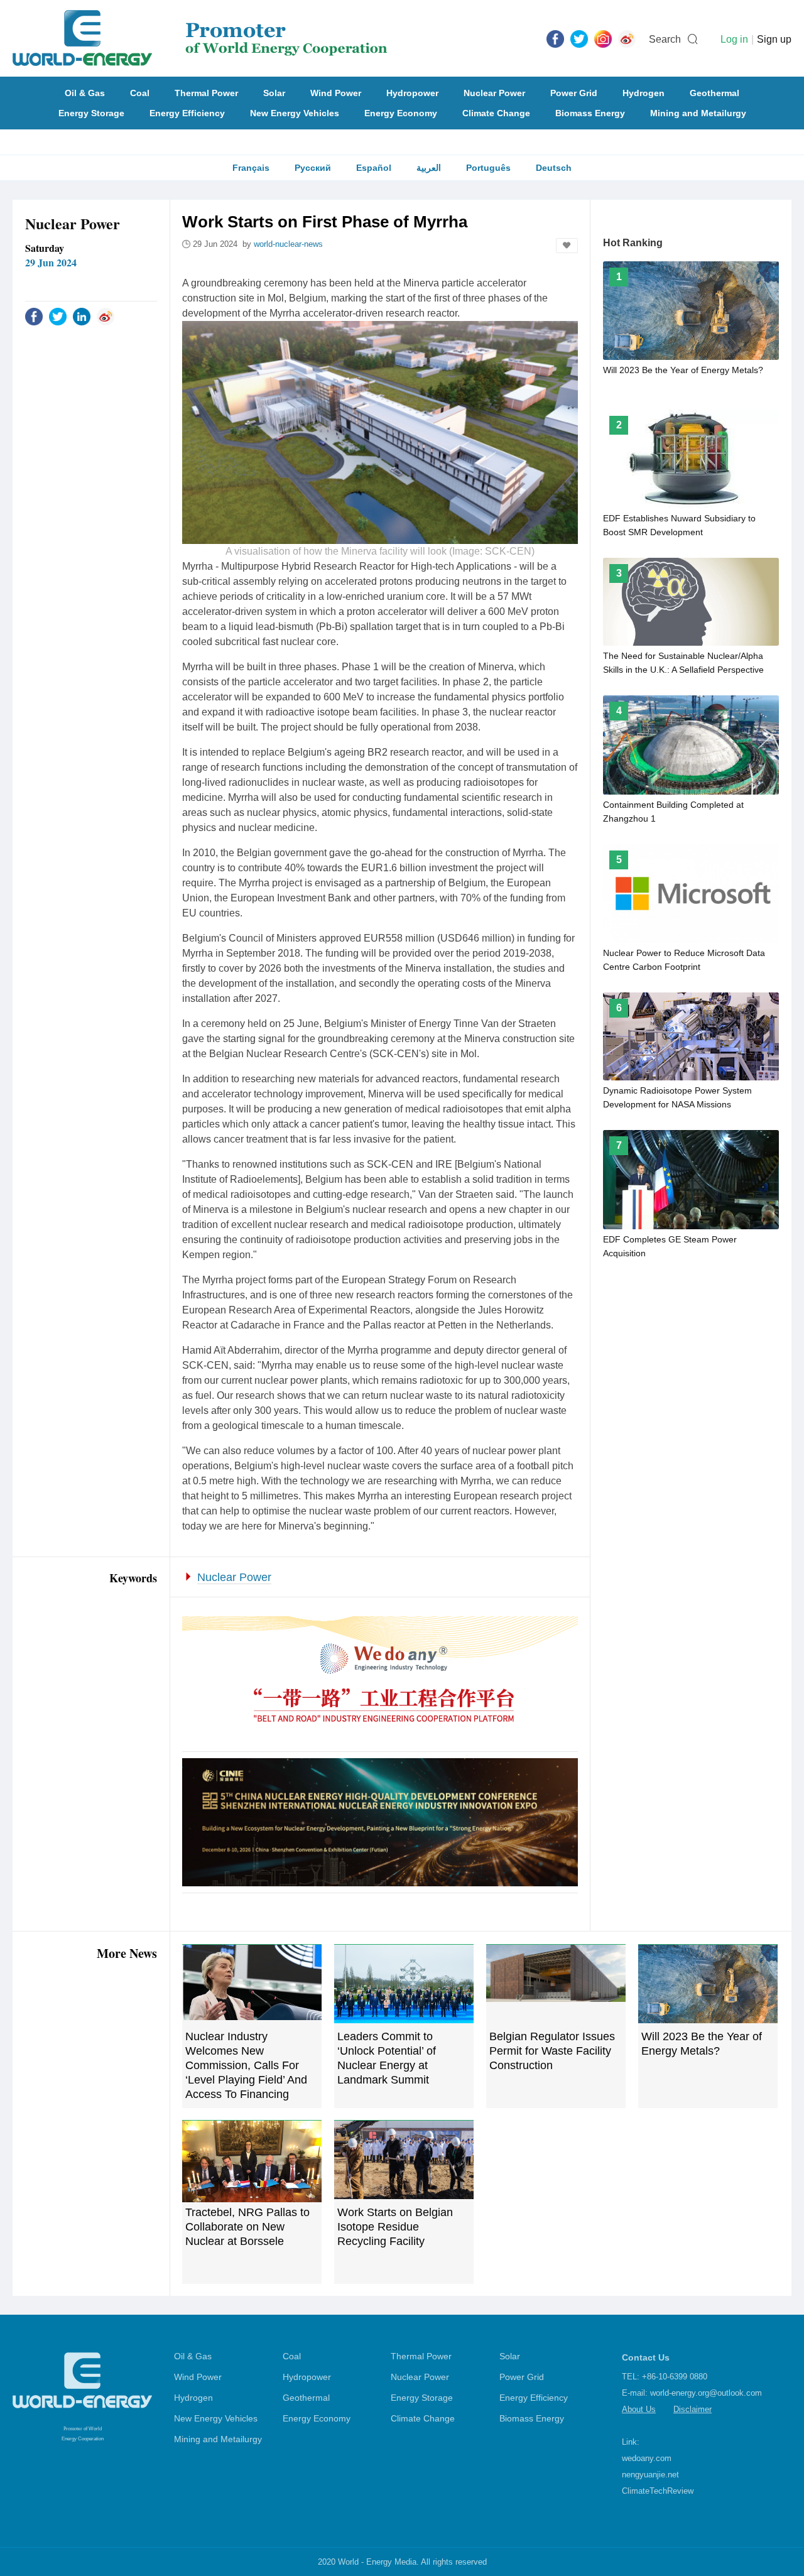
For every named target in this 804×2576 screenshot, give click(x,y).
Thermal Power (206, 93)
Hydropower (412, 93)
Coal (140, 93)
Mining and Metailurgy (698, 113)
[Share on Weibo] (106, 316)
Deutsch (554, 168)
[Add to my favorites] (567, 246)
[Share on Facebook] (34, 316)
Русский (313, 168)
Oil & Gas (85, 93)
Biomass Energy (590, 113)
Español (374, 168)
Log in (734, 39)
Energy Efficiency (187, 113)
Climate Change (496, 113)
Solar (274, 93)
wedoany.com (647, 2458)
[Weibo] (627, 38)
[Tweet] (579, 38)
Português (488, 168)
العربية (429, 168)
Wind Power (336, 93)
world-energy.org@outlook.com (706, 2393)
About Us (639, 2409)
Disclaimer (693, 2409)
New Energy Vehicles (295, 113)
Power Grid (574, 93)
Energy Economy (401, 113)
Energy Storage (91, 113)
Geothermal (714, 93)
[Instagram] (603, 38)
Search (665, 39)
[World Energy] (200, 38)
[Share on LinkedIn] (82, 316)
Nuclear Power (494, 93)
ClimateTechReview (658, 2491)
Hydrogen (644, 93)
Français (251, 168)
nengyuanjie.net (650, 2475)
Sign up (774, 39)
